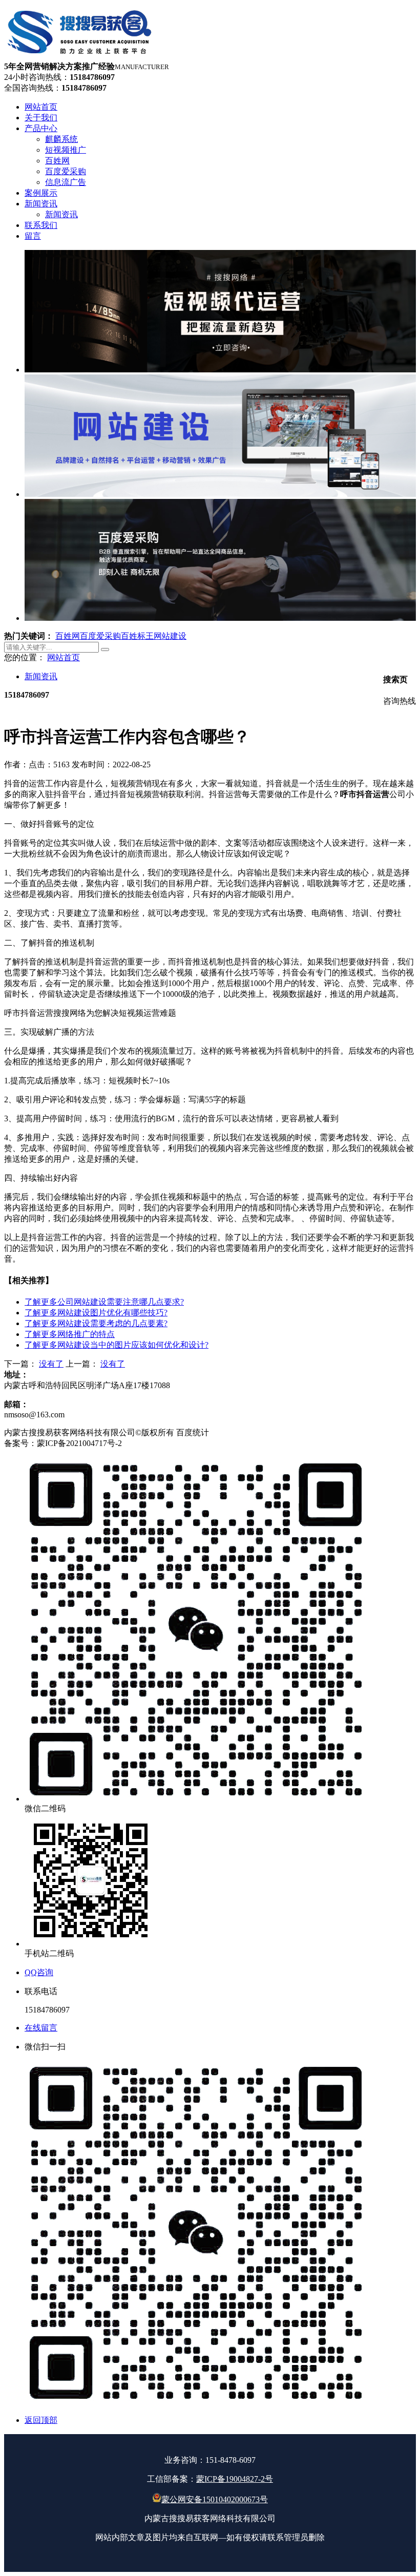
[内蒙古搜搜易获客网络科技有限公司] (80, 57)
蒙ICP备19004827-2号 (235, 2479)
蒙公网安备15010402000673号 (215, 2499)
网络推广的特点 (70, 1334)
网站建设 (170, 636)
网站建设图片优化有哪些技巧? (96, 1313)
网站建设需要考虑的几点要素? (96, 1323)
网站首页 (64, 657)
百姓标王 (137, 636)
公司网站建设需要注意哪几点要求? (104, 1302)
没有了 (51, 1364)
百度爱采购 (100, 636)
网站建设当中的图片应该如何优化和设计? (117, 1345)
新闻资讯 (41, 676)
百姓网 (68, 636)
